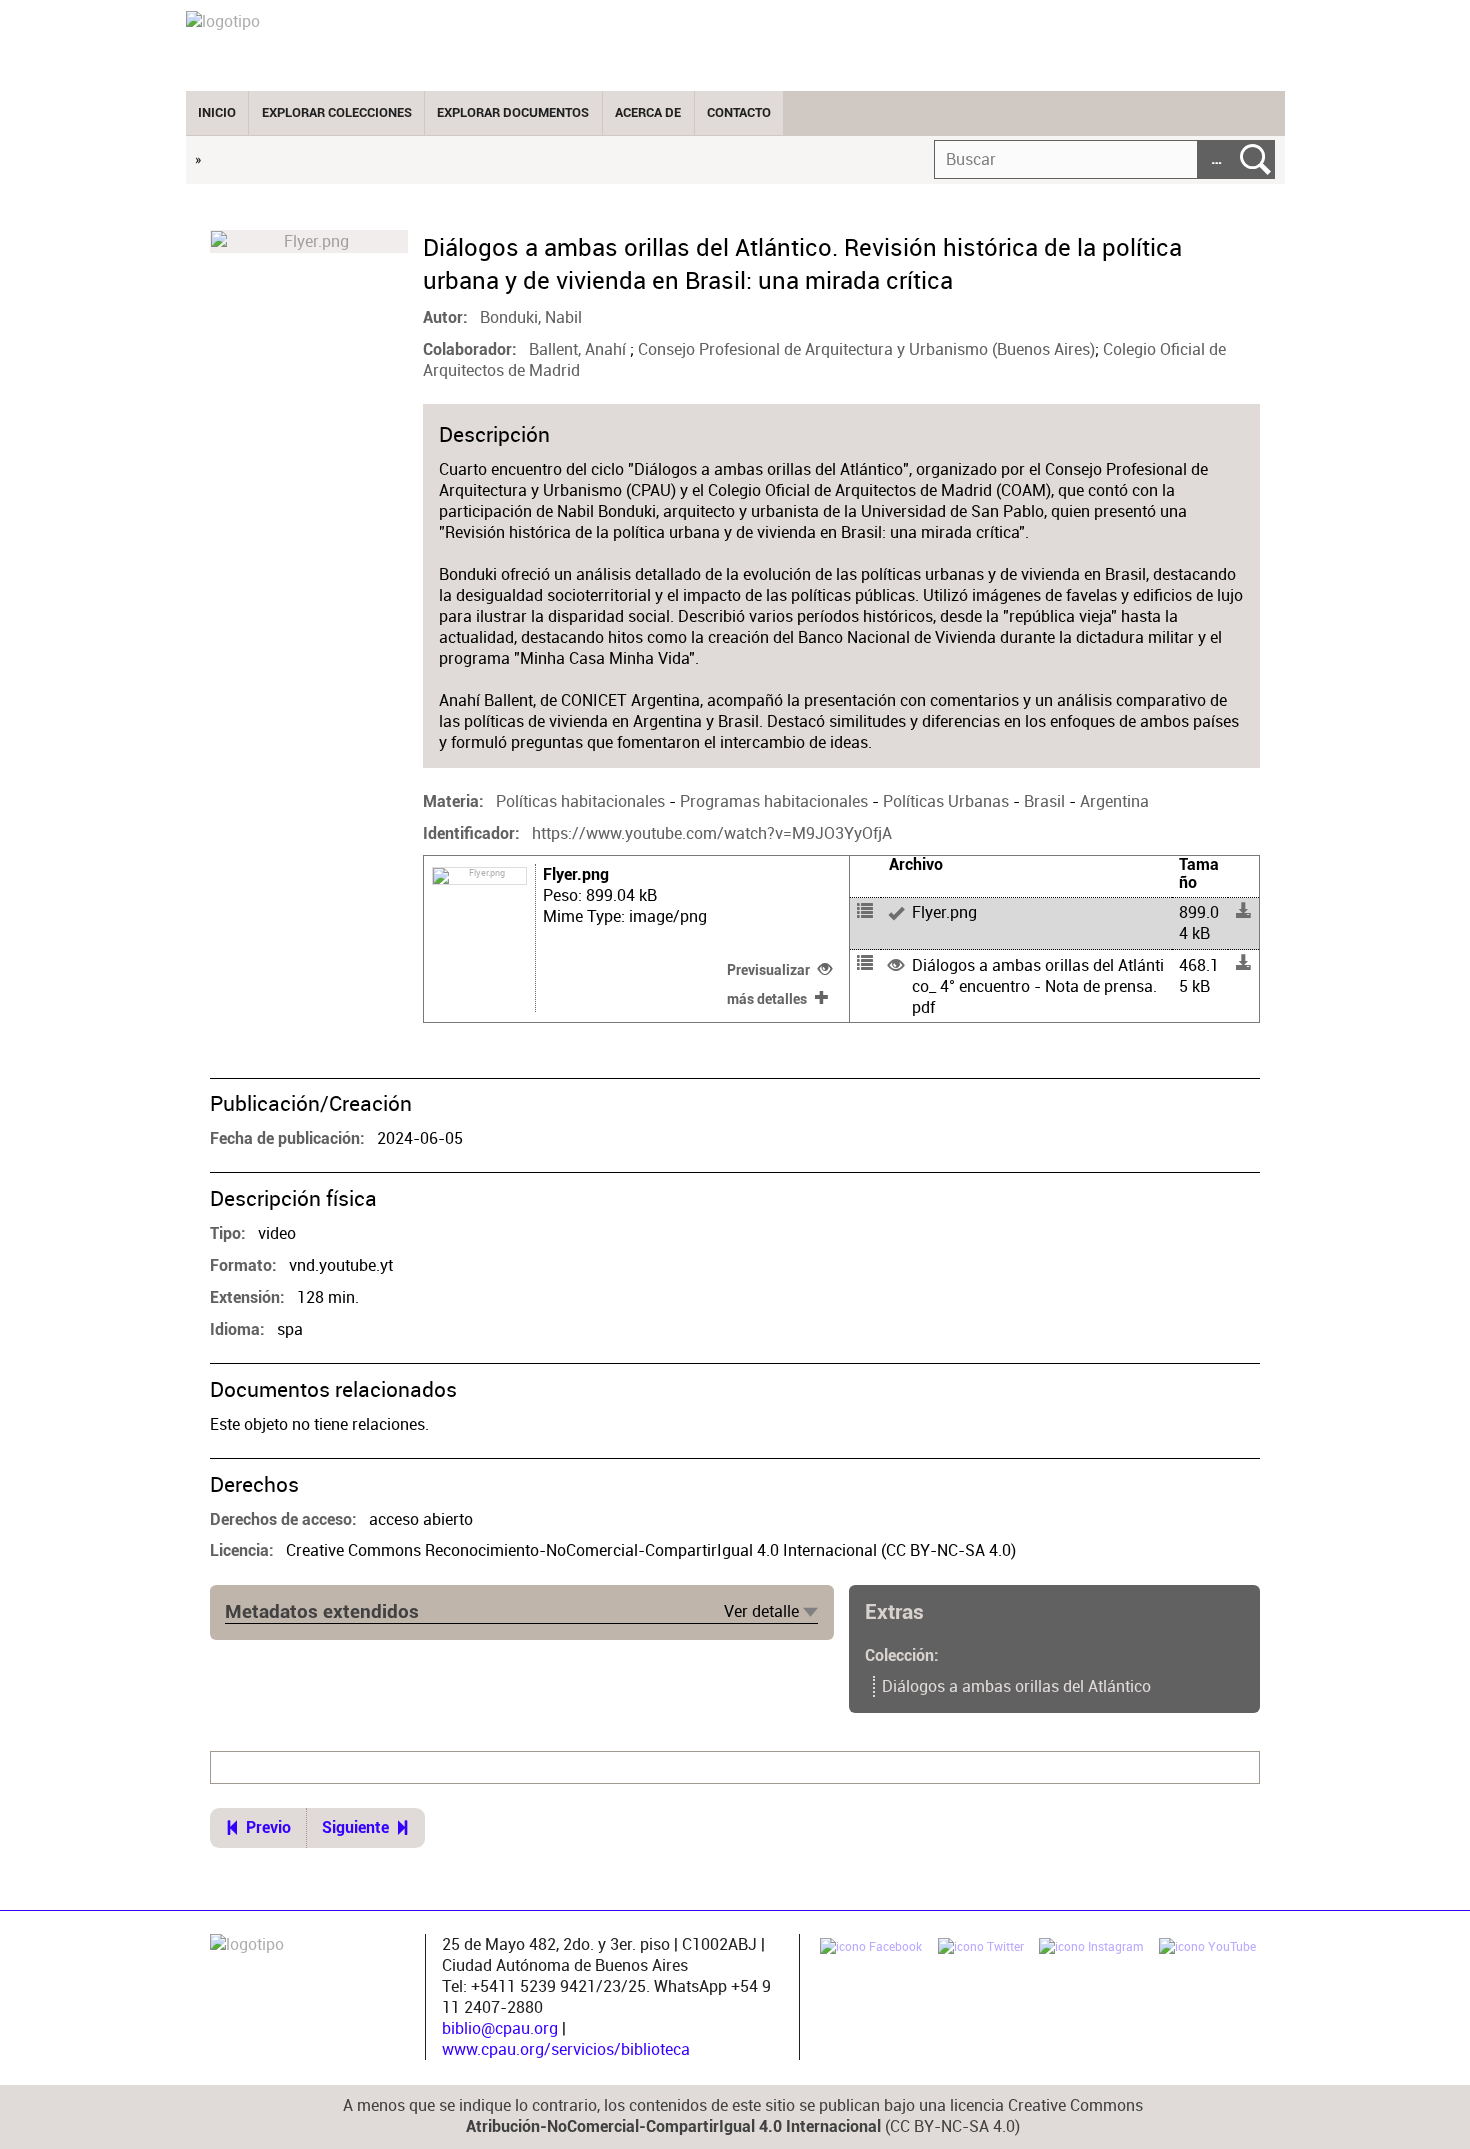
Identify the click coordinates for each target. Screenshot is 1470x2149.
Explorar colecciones (337, 112)
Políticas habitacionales (580, 801)
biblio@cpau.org (500, 2028)
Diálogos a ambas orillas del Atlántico (1016, 1686)
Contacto (739, 112)
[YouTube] (1207, 1949)
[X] (981, 1949)
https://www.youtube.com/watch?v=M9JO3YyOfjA (712, 833)
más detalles (767, 999)
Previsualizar (768, 970)
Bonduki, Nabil (531, 317)
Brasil (1044, 801)
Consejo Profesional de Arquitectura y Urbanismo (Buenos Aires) (866, 349)
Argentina (1114, 801)
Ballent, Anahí (579, 349)
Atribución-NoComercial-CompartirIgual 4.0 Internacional (673, 2127)
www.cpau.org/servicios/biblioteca (566, 2049)
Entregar (1255, 159)
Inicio (217, 112)
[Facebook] (871, 1949)
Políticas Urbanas (946, 801)
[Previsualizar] (1026, 923)
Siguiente (355, 1828)
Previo (268, 1828)
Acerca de (648, 112)
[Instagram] (1091, 1949)
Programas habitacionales (774, 801)
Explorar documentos (513, 112)
